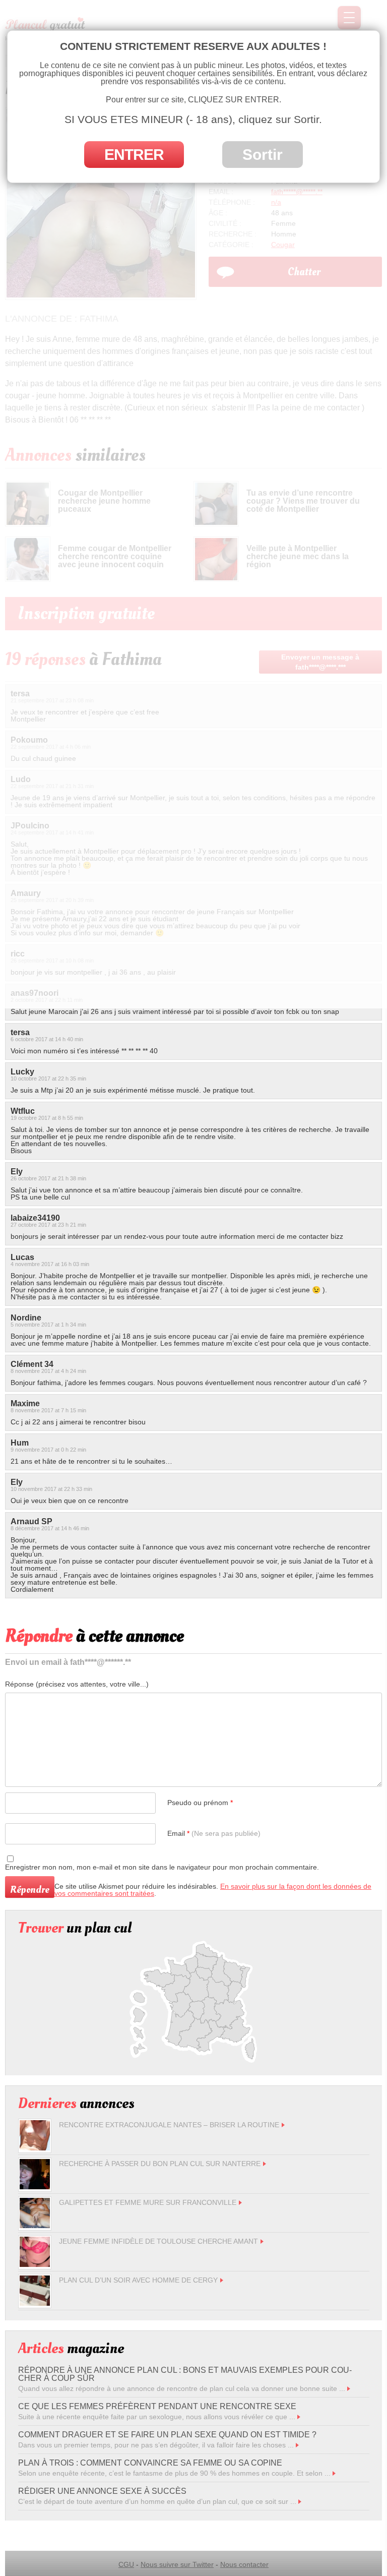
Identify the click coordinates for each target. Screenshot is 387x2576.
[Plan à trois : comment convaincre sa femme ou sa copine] (334, 2473)
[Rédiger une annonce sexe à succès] (300, 2501)
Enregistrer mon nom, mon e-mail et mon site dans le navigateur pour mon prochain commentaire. (162, 1867)
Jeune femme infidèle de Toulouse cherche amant (158, 2241)
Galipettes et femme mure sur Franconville (148, 2202)
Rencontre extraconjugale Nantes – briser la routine (169, 2125)
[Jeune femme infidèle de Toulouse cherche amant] (35, 2264)
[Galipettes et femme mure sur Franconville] (35, 2226)
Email (214, 1833)
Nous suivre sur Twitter (177, 2564)
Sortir (263, 155)
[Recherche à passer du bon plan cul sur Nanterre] (35, 2187)
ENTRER (134, 155)
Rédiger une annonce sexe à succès (102, 2491)
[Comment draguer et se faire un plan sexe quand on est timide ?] (297, 2445)
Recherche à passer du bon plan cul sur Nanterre (160, 2164)
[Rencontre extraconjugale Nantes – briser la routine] (35, 2148)
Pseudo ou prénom (200, 1803)
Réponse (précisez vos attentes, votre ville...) (77, 1684)
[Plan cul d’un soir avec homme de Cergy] (35, 2303)
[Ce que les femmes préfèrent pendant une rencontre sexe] (299, 2417)
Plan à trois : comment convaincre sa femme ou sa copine (150, 2463)
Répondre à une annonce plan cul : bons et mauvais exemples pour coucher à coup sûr (185, 2374)
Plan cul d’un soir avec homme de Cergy (138, 2280)
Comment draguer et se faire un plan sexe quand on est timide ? (167, 2435)
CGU (126, 2564)
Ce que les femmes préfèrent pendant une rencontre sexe (157, 2406)
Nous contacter (244, 2564)
